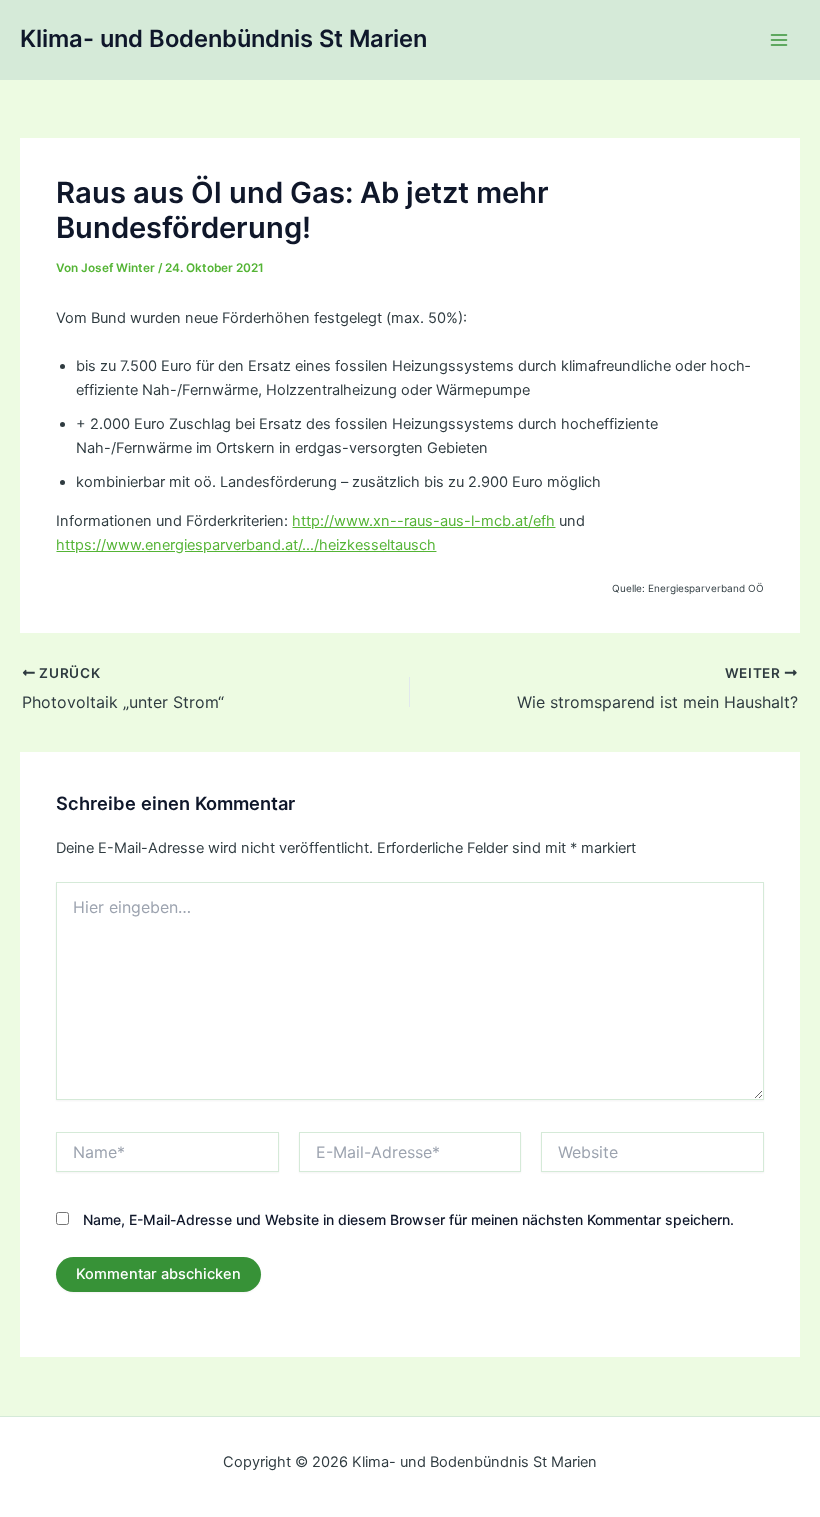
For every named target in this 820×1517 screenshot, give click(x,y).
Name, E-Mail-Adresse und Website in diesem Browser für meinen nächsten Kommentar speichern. (408, 1219)
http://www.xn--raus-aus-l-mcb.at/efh (423, 521)
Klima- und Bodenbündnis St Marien (223, 38)
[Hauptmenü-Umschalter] (779, 40)
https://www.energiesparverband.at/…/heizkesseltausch (246, 545)
